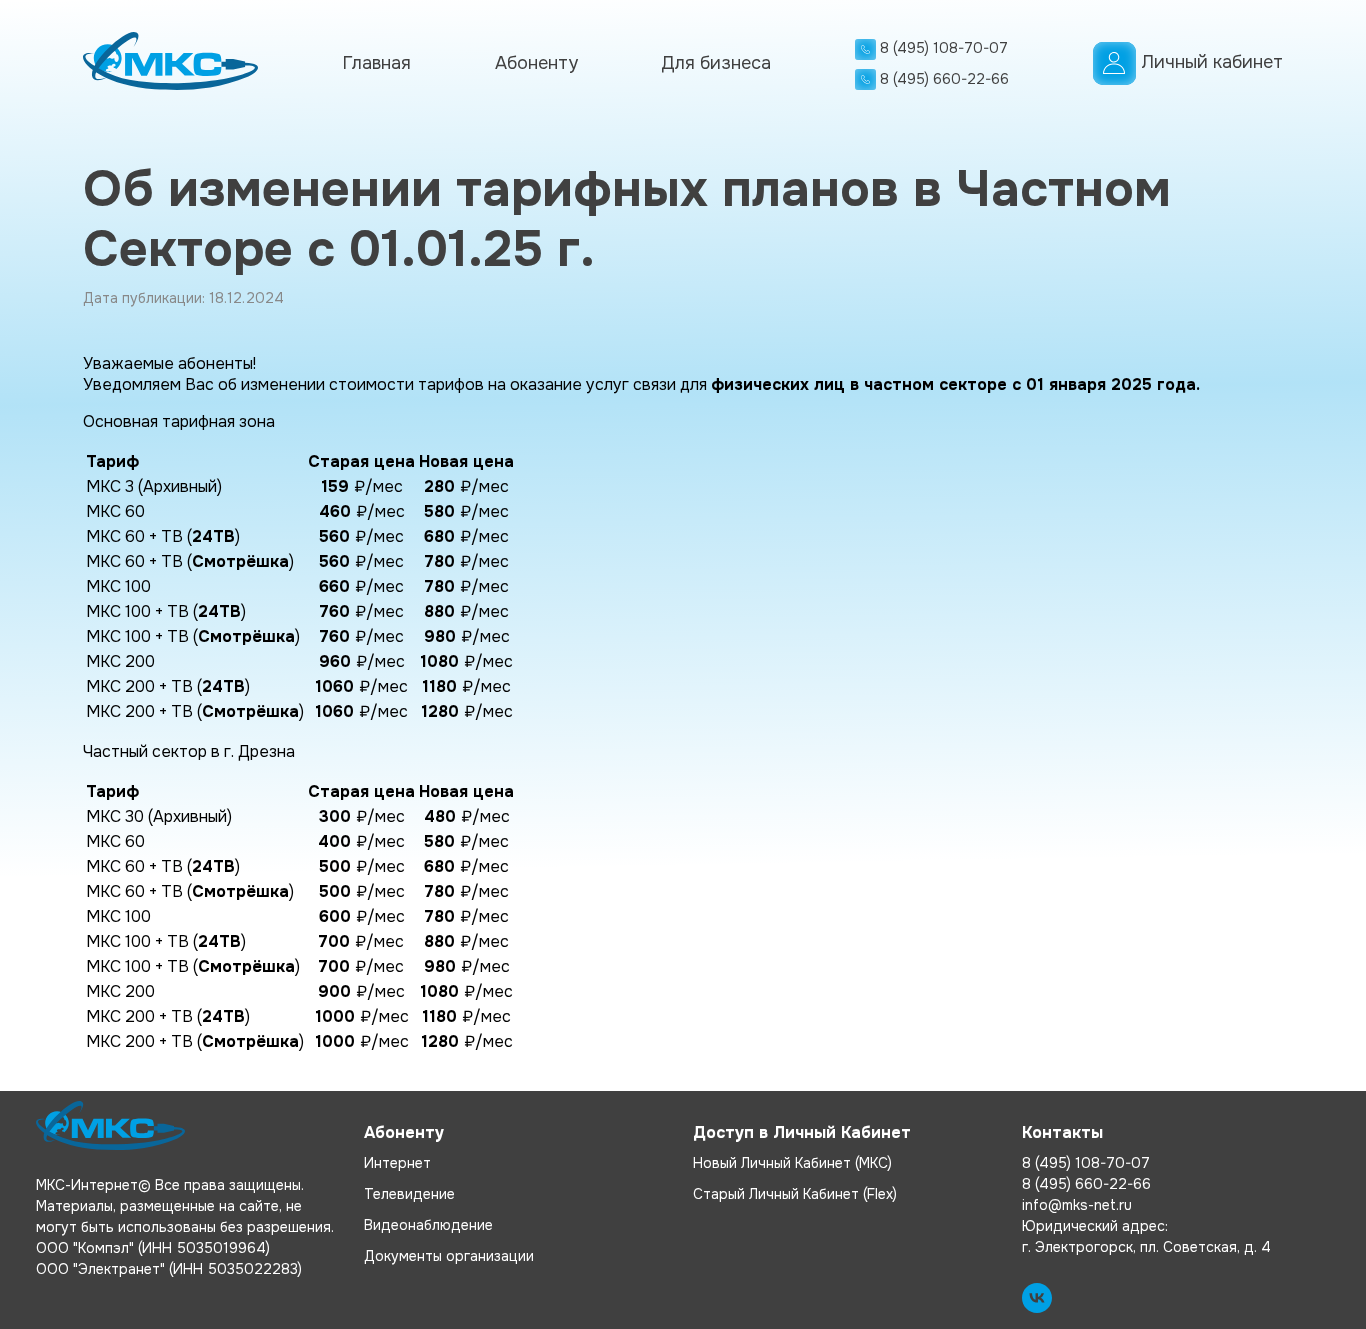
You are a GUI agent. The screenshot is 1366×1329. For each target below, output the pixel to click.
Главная (376, 63)
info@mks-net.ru (1077, 1205)
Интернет (397, 1163)
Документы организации (449, 1256)
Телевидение (409, 1194)
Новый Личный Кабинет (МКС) (792, 1163)
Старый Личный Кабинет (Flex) (795, 1194)
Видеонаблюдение (428, 1225)
